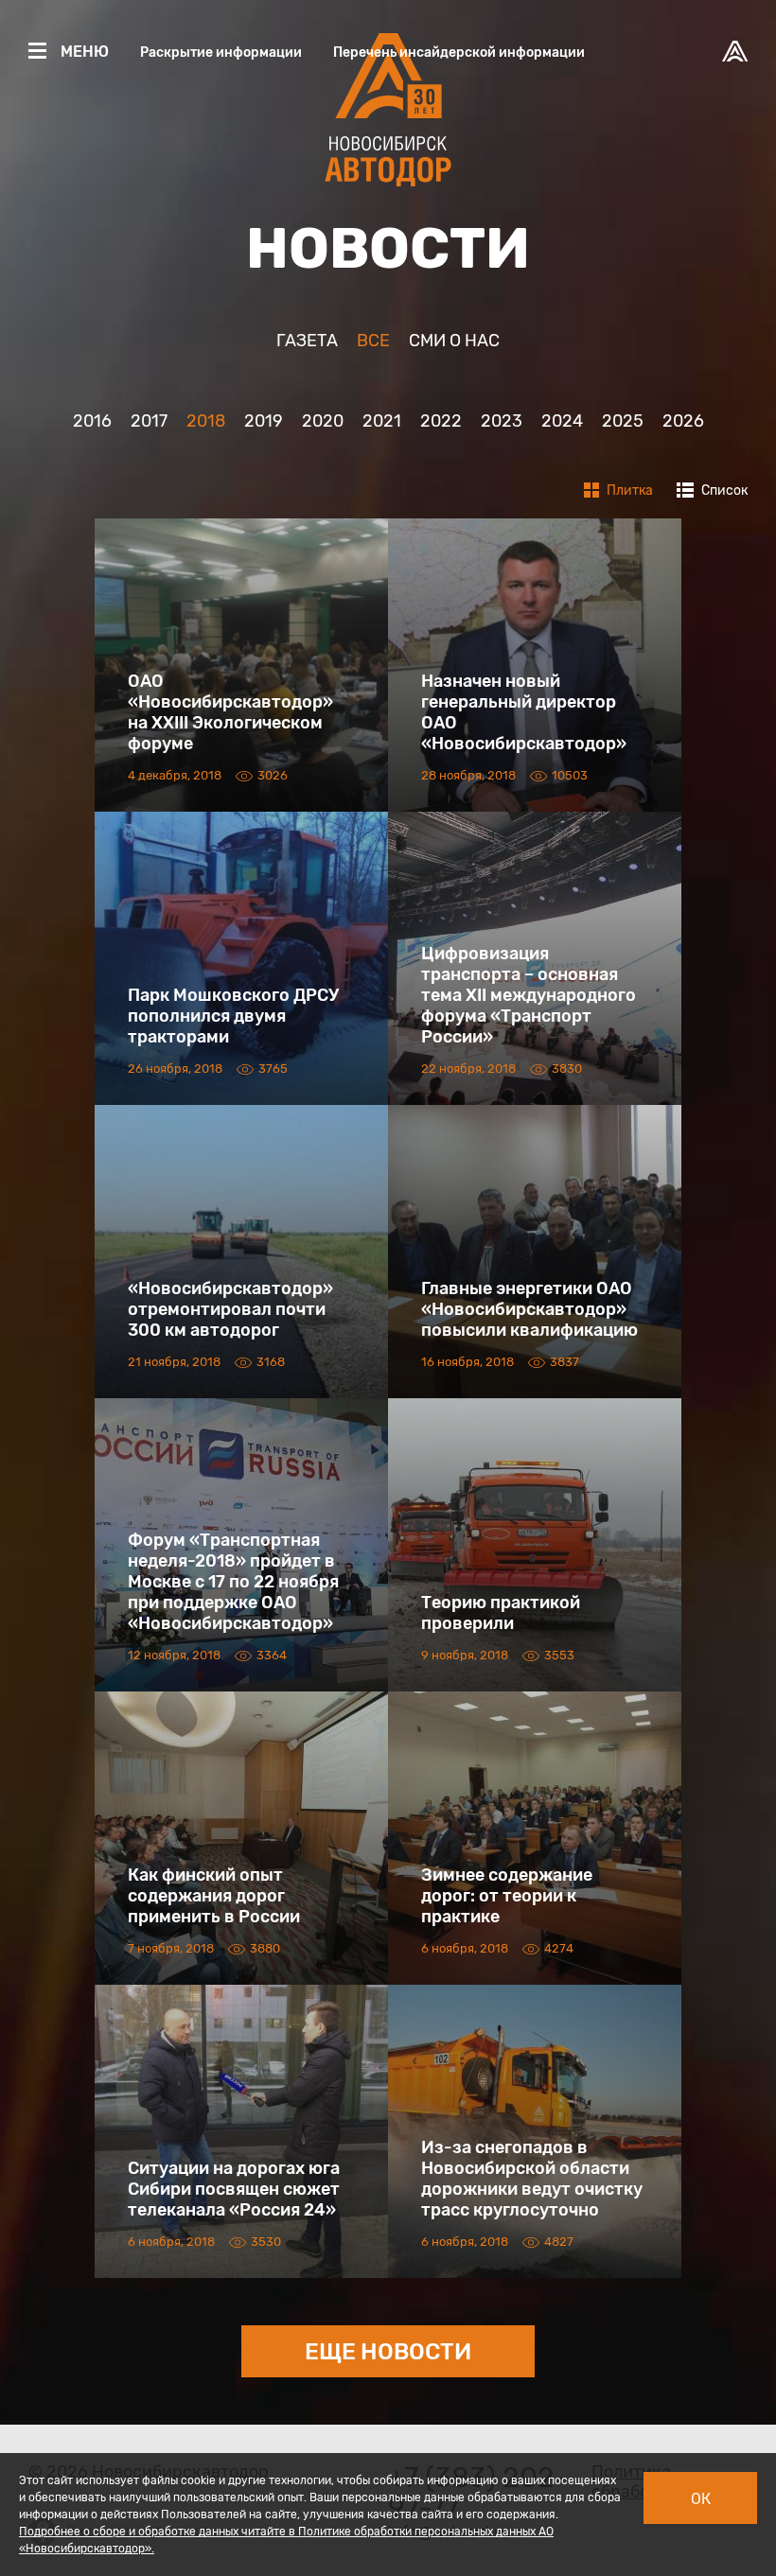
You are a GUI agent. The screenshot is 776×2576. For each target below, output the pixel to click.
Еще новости (388, 2352)
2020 (323, 421)
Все (373, 341)
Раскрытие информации (221, 53)
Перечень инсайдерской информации (459, 53)
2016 (92, 421)
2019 (264, 421)
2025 (623, 421)
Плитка (628, 491)
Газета (307, 341)
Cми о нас (454, 341)
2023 (502, 421)
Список (723, 491)
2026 (683, 421)
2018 (206, 421)
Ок (701, 2499)
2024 (562, 421)
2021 (382, 421)
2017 (149, 421)
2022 (441, 421)
